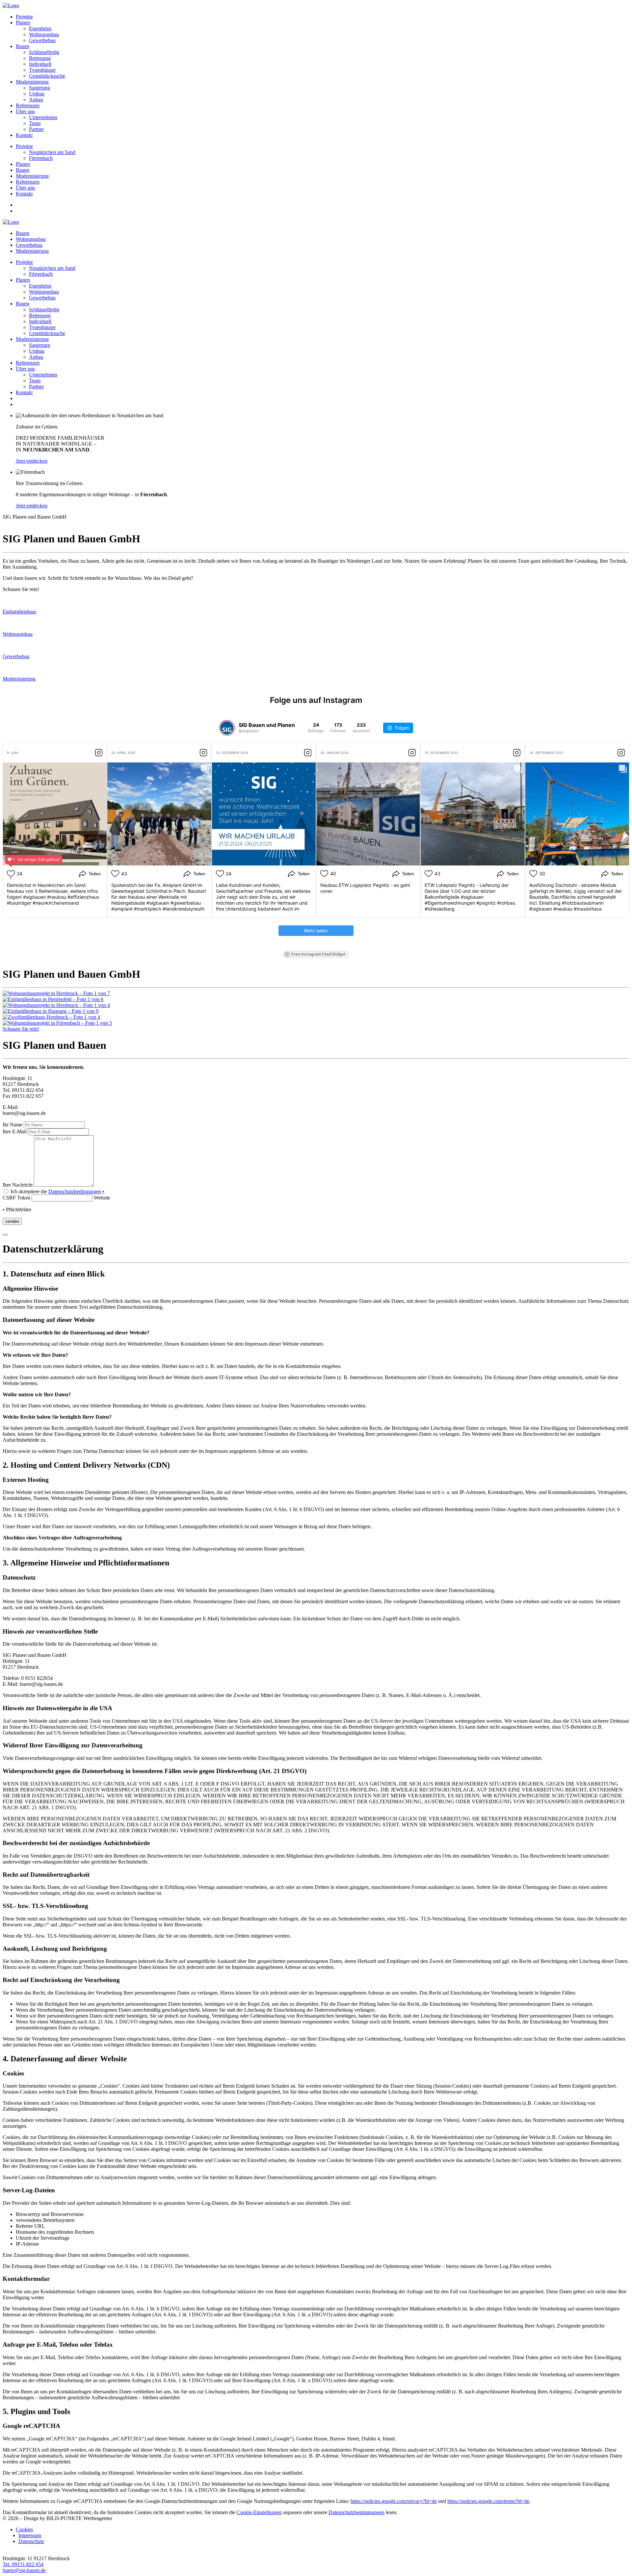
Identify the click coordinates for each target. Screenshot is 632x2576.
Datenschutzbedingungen (75, 1191)
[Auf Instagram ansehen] (99, 753)
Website (101, 1198)
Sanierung (39, 88)
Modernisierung (32, 82)
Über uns (25, 111)
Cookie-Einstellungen (259, 2512)
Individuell (40, 64)
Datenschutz (31, 2541)
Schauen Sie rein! (21, 1029)
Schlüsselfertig (44, 52)
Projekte (24, 17)
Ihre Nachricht (18, 1185)
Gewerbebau (42, 40)
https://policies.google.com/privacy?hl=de (394, 2501)
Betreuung (40, 58)
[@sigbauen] (227, 728)
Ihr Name (13, 1125)
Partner (36, 129)
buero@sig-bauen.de (24, 2570)
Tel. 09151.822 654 (23, 2564)
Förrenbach (41, 158)
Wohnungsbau (44, 34)
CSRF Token (16, 1198)
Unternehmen (43, 117)
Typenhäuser (42, 70)
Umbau (37, 94)
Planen (23, 23)
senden (12, 1221)
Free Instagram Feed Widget (318, 954)
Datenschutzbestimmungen (356, 2512)
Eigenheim (40, 28)
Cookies (24, 2529)
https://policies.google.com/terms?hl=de (488, 2501)
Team (35, 123)
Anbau (36, 100)
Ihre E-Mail (15, 1132)
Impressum (30, 2535)
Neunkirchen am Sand (52, 152)
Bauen (23, 46)
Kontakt (24, 135)
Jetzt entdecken (32, 461)
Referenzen (28, 105)
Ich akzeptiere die (57, 1191)
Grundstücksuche (47, 76)
